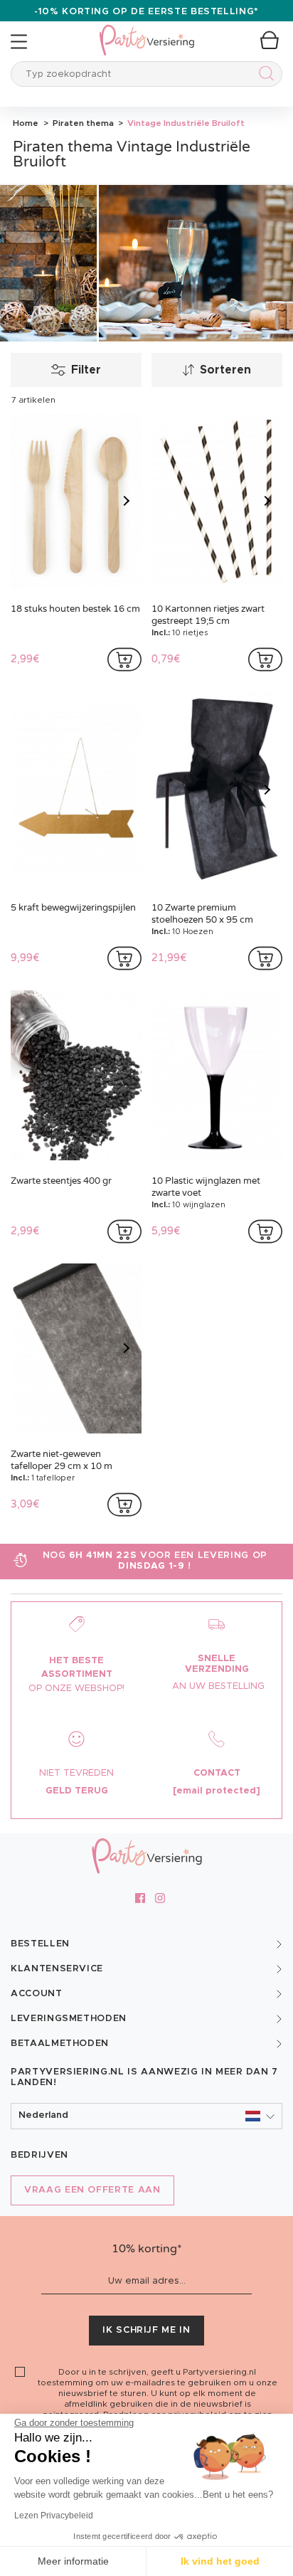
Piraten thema (82, 123)
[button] (146, 2116)
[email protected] (217, 1791)
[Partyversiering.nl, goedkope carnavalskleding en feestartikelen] (146, 31)
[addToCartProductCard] (124, 659)
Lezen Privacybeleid (54, 2516)
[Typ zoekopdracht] (263, 76)
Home (26, 123)
